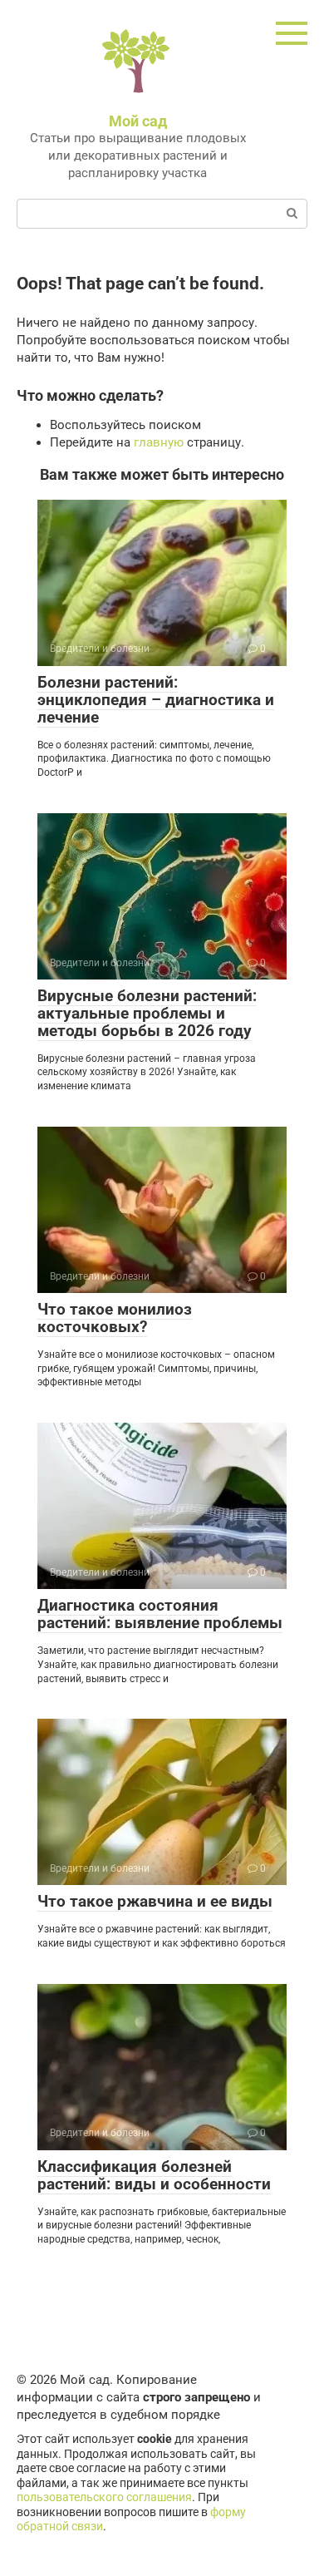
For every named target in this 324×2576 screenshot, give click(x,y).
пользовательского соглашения (104, 2497)
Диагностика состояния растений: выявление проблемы (160, 1614)
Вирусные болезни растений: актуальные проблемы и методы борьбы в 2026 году (147, 1013)
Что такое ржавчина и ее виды (155, 1901)
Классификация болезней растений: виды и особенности (154, 2175)
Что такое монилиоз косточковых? (115, 1318)
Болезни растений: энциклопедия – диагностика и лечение (156, 700)
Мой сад (138, 121)
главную (159, 442)
